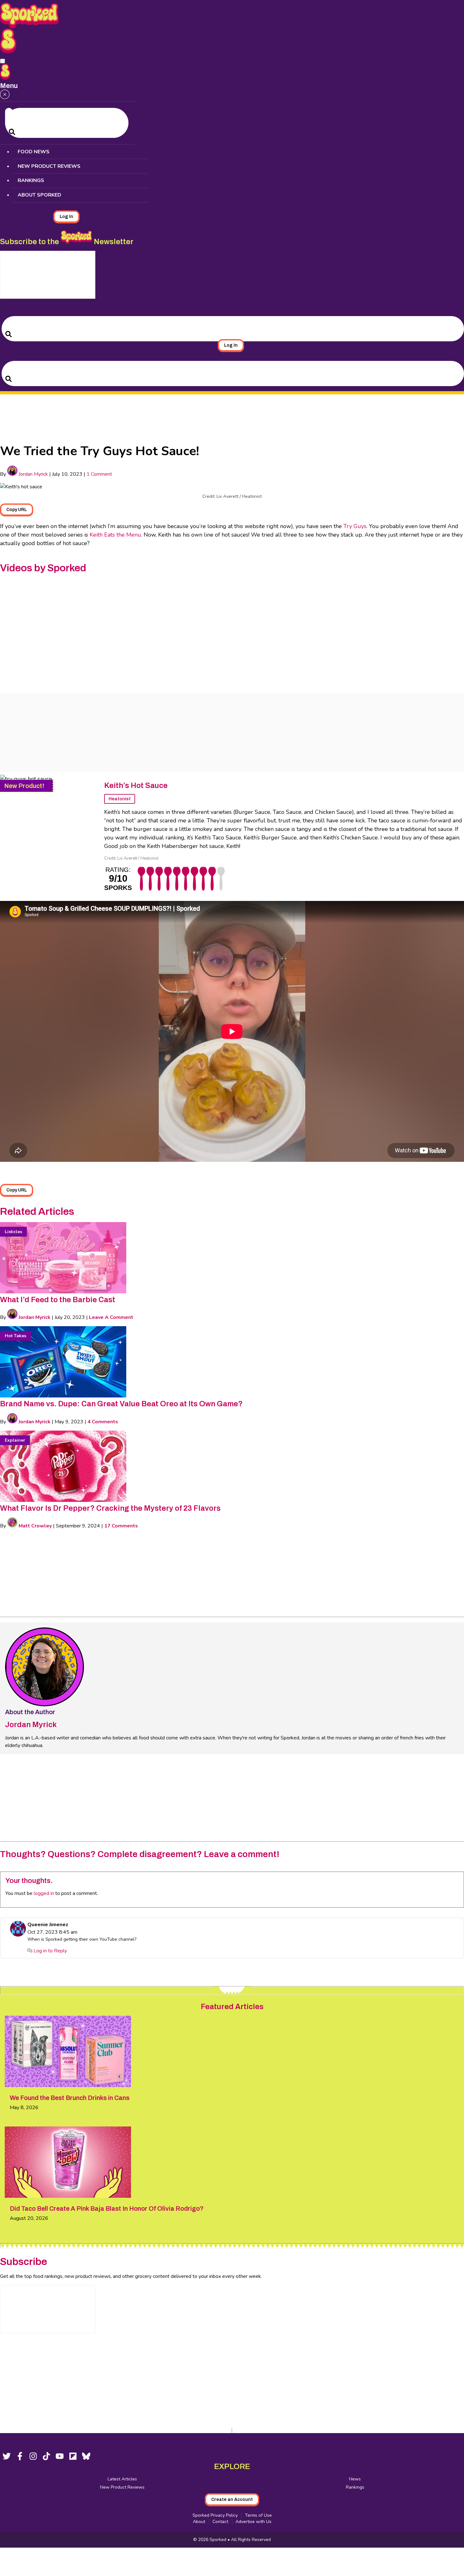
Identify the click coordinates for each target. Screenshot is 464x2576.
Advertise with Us (253, 2522)
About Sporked (39, 195)
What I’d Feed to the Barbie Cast (58, 1300)
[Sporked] (8, 52)
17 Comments (121, 1526)
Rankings (31, 180)
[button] (3, 61)
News (355, 2479)
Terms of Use (258, 2515)
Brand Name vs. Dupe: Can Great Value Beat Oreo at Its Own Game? (121, 1404)
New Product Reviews (49, 166)
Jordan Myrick (33, 474)
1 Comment (99, 474)
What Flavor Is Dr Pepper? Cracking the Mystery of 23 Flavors (110, 1508)
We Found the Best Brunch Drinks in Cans (70, 2098)
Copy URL (17, 510)
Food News (34, 152)
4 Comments (103, 1422)
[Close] (5, 95)
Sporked (219, 2540)
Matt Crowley (35, 1526)
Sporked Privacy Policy (215, 2515)
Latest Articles (122, 2479)
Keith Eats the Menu (115, 535)
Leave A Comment (111, 1317)
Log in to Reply (50, 1951)
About (199, 2522)
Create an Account (232, 2500)
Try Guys (355, 526)
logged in (44, 1893)
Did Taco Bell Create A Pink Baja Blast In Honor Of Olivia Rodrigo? (107, 2208)
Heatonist (120, 799)
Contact (220, 2522)
